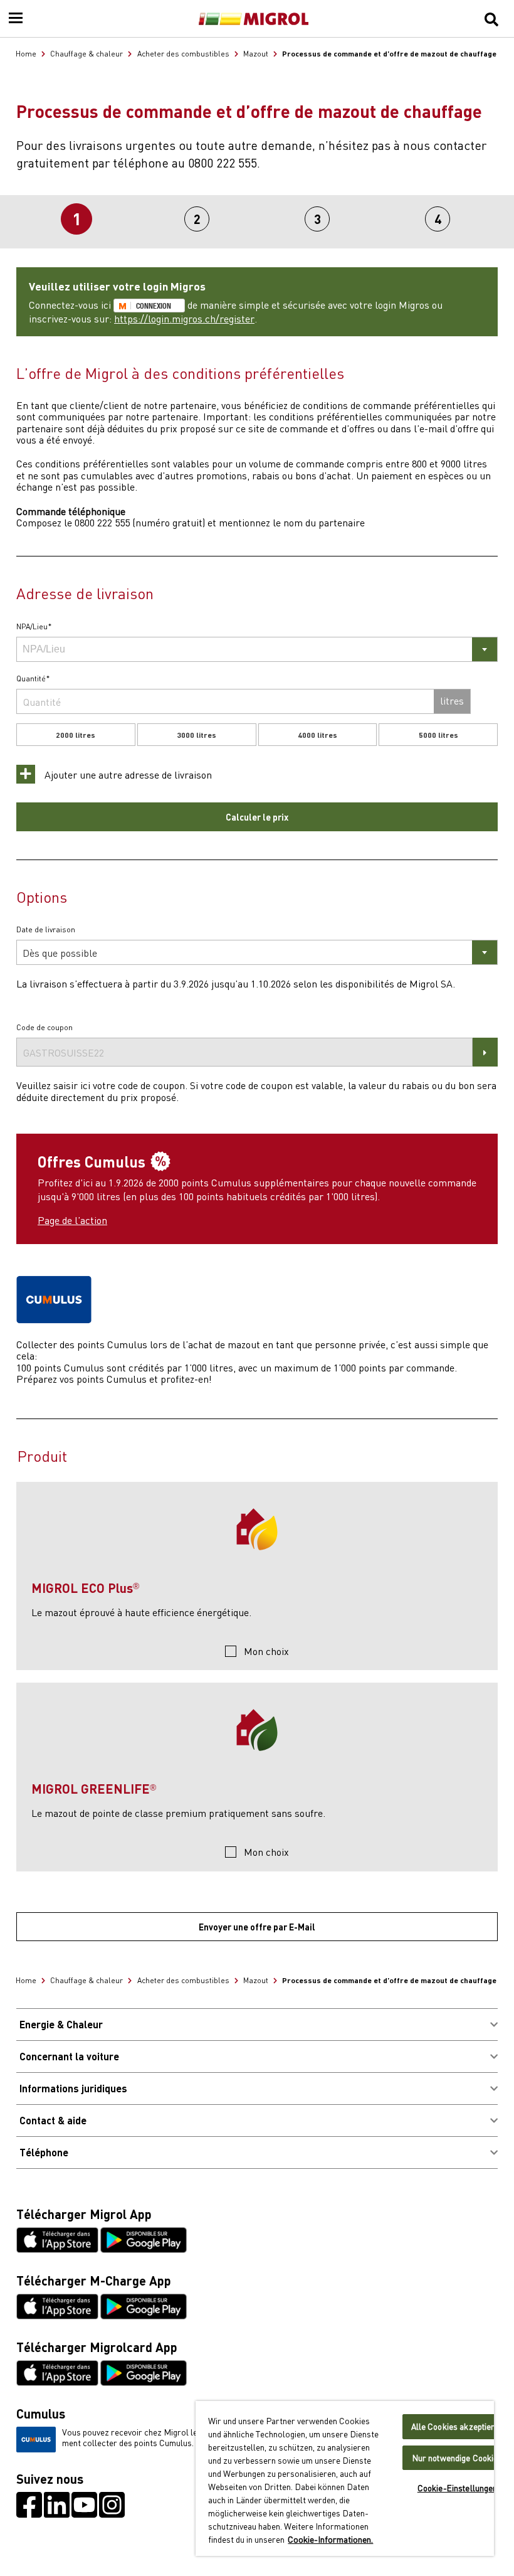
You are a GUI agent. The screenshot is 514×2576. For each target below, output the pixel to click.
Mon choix (266, 1651)
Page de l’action (72, 1220)
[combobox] (257, 649)
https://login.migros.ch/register (184, 318)
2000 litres (76, 735)
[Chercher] (491, 19)
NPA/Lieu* (34, 627)
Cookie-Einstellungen (458, 2488)
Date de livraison (46, 930)
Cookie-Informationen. (330, 2539)
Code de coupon (45, 1028)
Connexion (154, 306)
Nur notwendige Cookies (458, 2458)
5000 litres (438, 735)
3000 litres (197, 735)
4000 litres (317, 735)
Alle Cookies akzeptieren (458, 2426)
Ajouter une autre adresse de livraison (127, 774)
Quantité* (33, 679)
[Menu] (16, 19)
